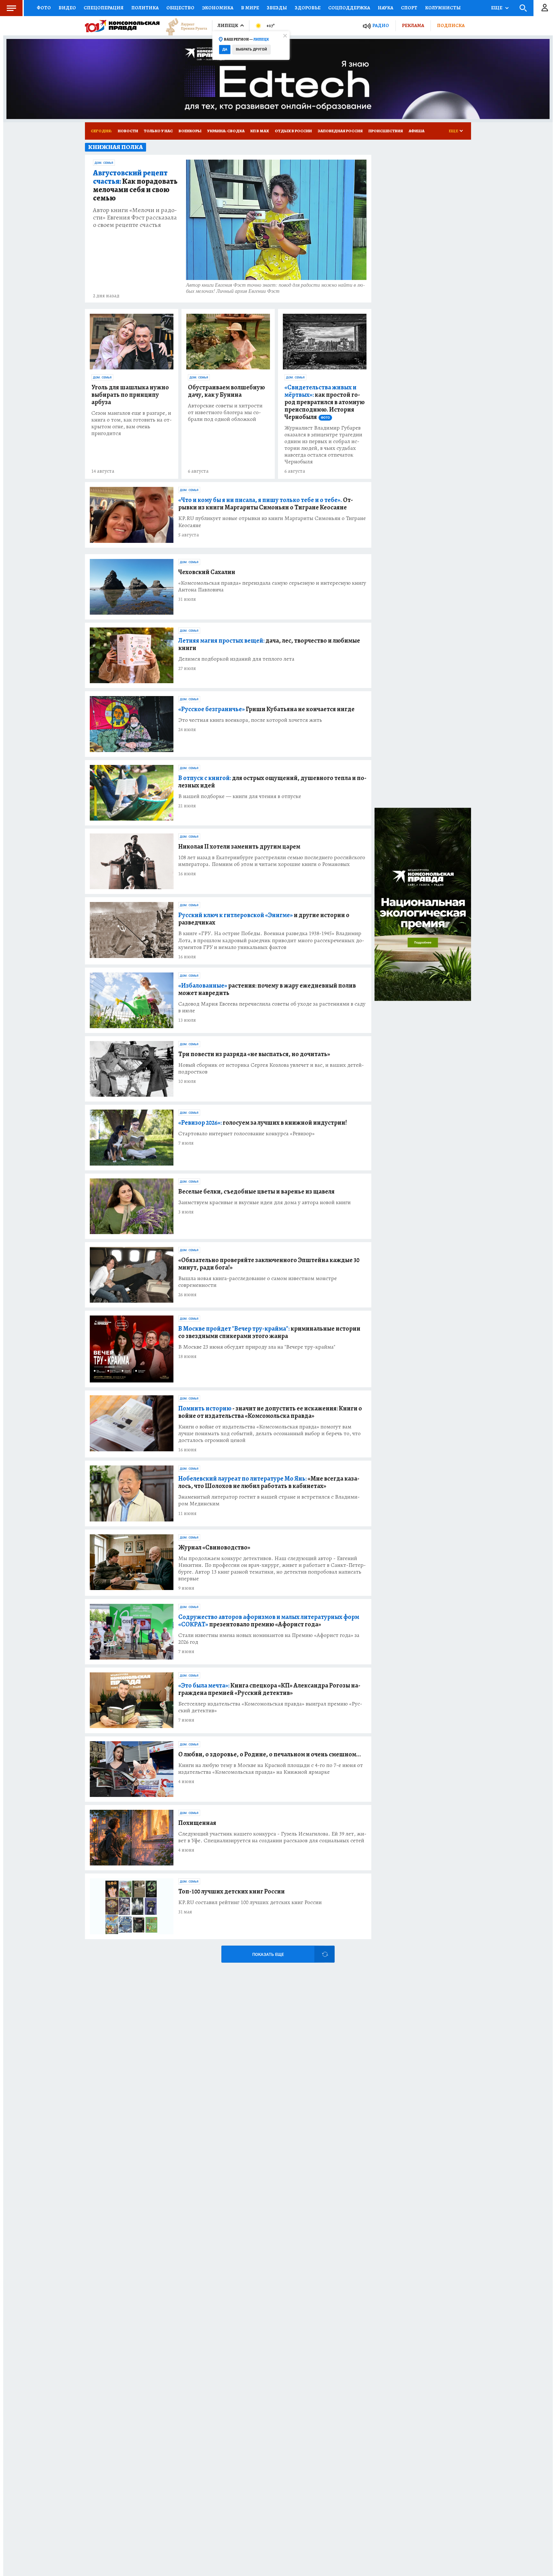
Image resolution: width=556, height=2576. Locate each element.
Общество (180, 8)
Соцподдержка (349, 8)
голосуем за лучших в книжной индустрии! (263, 1123)
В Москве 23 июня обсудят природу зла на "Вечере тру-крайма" (257, 1347)
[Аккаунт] (545, 8)
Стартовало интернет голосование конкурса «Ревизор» (246, 1134)
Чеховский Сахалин (207, 572)
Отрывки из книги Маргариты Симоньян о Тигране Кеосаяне (266, 504)
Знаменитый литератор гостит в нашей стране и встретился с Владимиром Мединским (269, 1500)
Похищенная (197, 1823)
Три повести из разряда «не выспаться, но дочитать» (254, 1054)
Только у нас (158, 131)
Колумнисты (443, 8)
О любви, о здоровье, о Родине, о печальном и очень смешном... (270, 1754)
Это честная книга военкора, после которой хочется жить (250, 720)
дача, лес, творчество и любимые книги (269, 644)
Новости (128, 131)
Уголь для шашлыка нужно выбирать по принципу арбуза (130, 395)
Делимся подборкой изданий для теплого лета (236, 659)
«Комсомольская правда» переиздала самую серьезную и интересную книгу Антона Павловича (272, 586)
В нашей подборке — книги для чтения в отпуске (240, 796)
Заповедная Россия (340, 131)
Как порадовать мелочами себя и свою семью (135, 186)
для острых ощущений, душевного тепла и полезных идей (272, 782)
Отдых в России (293, 131)
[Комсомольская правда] (122, 26)
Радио (381, 26)
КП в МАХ (260, 131)
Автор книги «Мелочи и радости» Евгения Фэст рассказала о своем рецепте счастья (135, 217)
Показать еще (268, 1954)
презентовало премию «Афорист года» (269, 1621)
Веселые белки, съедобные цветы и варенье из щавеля (256, 1191)
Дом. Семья (104, 163)
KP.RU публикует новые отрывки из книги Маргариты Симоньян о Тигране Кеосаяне (272, 522)
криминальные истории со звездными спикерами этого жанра (269, 1332)
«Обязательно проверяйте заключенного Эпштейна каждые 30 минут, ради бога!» (269, 1264)
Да (225, 49)
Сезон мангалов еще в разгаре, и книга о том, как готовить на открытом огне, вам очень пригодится (132, 423)
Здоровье (308, 8)
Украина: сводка (226, 131)
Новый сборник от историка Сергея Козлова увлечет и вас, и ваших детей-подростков (271, 1068)
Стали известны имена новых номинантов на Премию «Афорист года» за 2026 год (269, 1639)
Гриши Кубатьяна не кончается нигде (266, 709)
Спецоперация (104, 8)
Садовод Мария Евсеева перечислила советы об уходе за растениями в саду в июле (272, 1007)
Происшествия (386, 131)
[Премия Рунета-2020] (183, 26)
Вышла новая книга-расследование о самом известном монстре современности (258, 1282)
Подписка (451, 25)
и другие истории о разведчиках (264, 919)
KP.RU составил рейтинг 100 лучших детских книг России (250, 1902)
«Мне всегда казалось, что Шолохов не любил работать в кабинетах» (269, 1482)
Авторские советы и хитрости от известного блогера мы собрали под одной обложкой (225, 412)
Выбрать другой (251, 49)
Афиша (417, 131)
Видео (67, 8)
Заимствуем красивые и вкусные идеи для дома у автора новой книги (264, 1202)
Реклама (413, 25)
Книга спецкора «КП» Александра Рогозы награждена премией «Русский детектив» (269, 1689)
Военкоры (190, 131)
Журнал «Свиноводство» (214, 1547)
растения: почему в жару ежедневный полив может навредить (267, 989)
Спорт (409, 8)
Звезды (277, 8)
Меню (11, 8)
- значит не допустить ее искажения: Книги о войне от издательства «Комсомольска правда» (270, 1412)
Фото (44, 8)
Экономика (218, 8)
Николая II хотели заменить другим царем (239, 846)
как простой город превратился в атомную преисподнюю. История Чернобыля (324, 402)
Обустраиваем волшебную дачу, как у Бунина (226, 391)
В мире (250, 8)
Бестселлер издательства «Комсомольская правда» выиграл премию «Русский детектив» (270, 1707)
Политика (145, 8)
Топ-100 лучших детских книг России (232, 1891)
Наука (385, 8)
